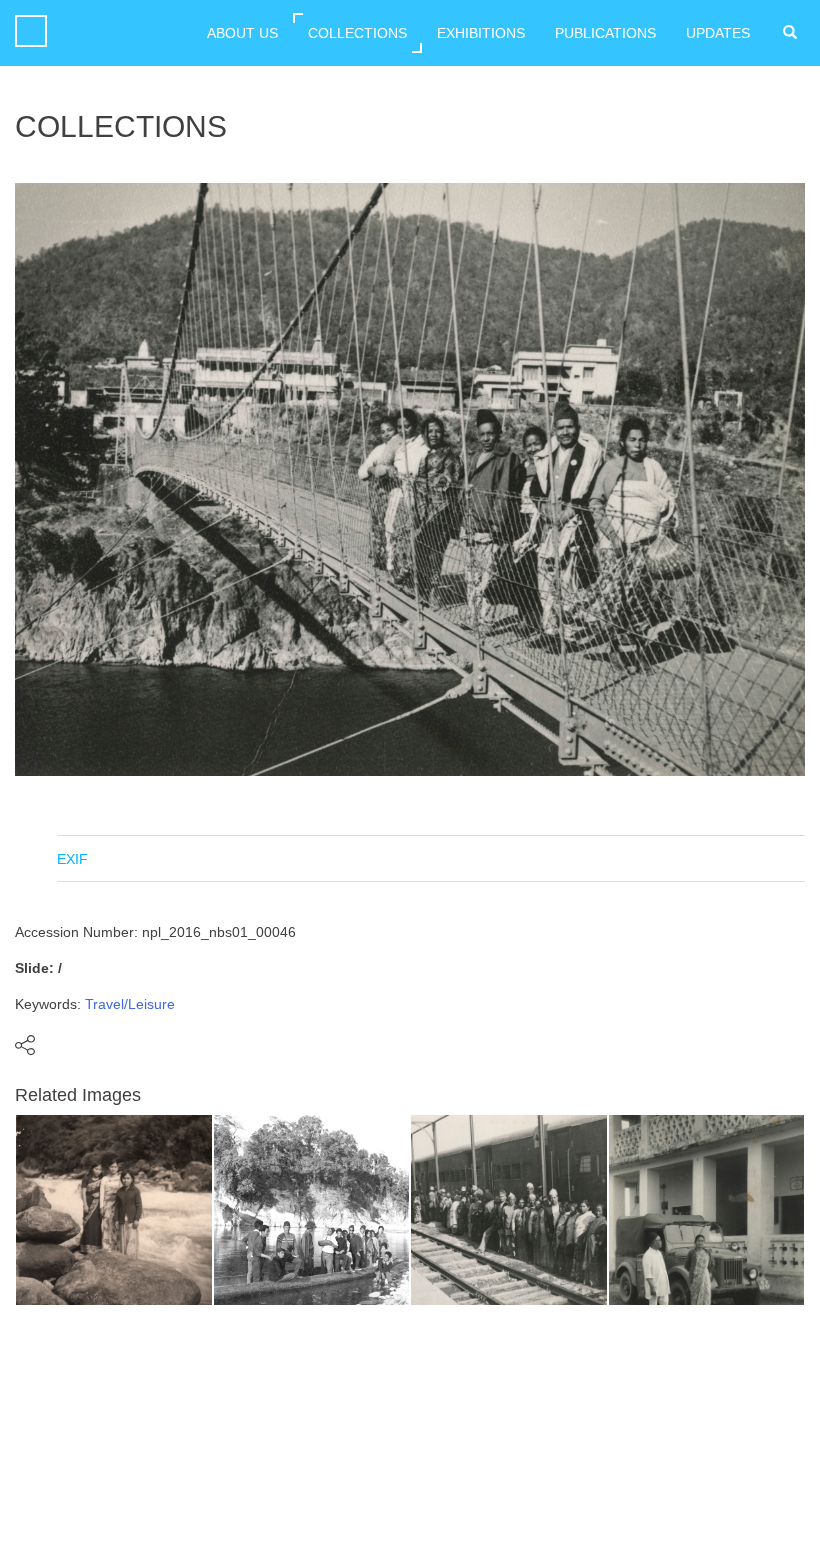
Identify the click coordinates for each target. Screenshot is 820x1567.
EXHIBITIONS (481, 33)
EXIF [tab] (72, 859)
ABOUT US (242, 33)
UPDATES (718, 33)
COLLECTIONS (357, 33)
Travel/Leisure (130, 1004)
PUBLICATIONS (605, 33)
